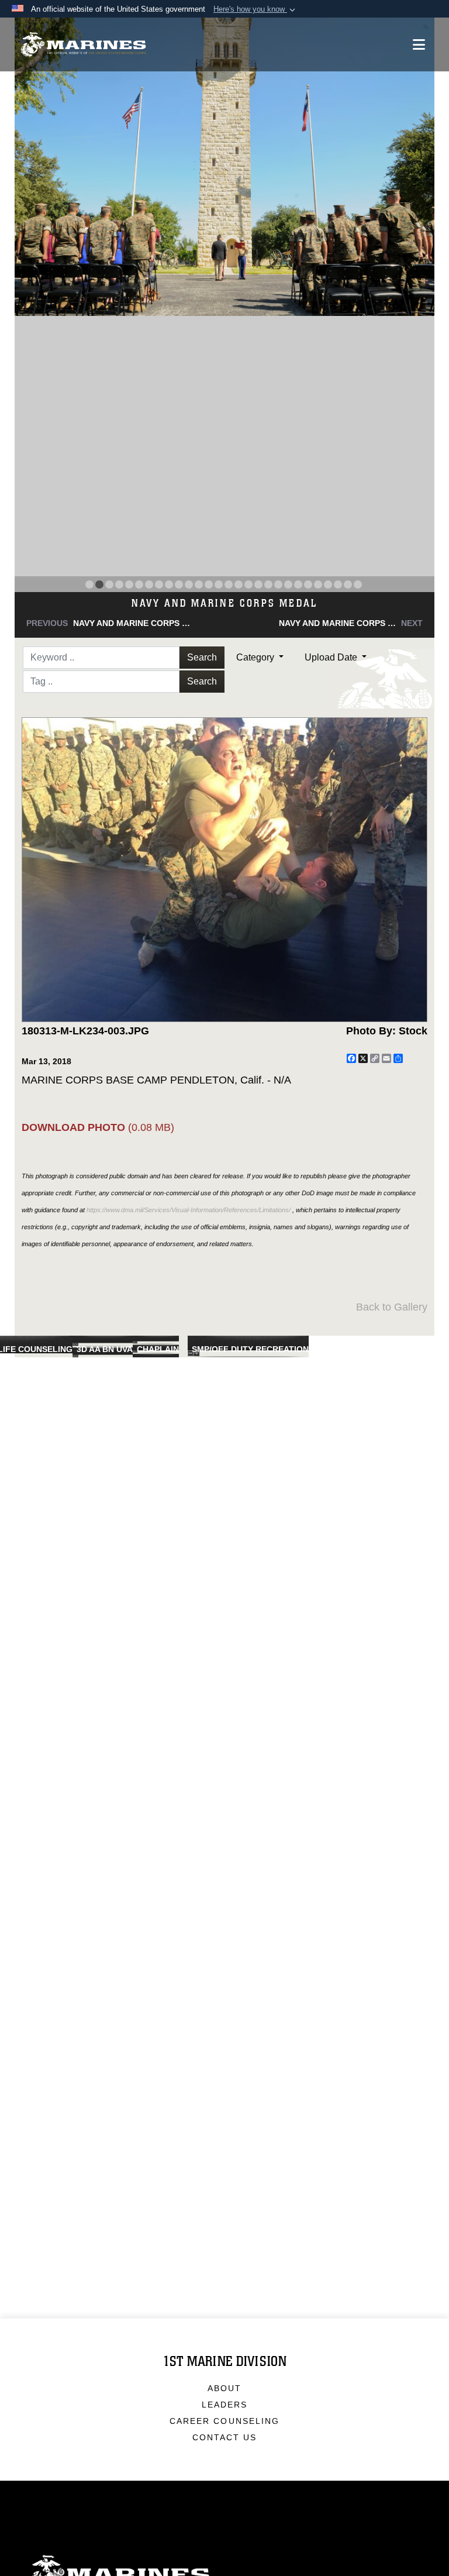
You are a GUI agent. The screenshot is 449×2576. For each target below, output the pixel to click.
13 (209, 584)
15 (229, 584)
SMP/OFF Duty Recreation (250, 1349)
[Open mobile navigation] (419, 44)
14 (219, 584)
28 (358, 584)
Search (202, 657)
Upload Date (332, 657)
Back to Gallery (392, 1307)
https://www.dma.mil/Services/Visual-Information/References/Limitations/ (189, 1210)
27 (348, 584)
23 (308, 584)
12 (199, 584)
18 (258, 584)
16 (239, 584)
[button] (255, 9)
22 (298, 584)
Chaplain (158, 1349)
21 (288, 584)
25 (328, 584)
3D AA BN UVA (105, 1349)
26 (338, 584)
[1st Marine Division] (83, 45)
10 (179, 584)
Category (256, 657)
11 (189, 584)
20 (278, 584)
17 (248, 584)
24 (318, 584)
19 (268, 584)
